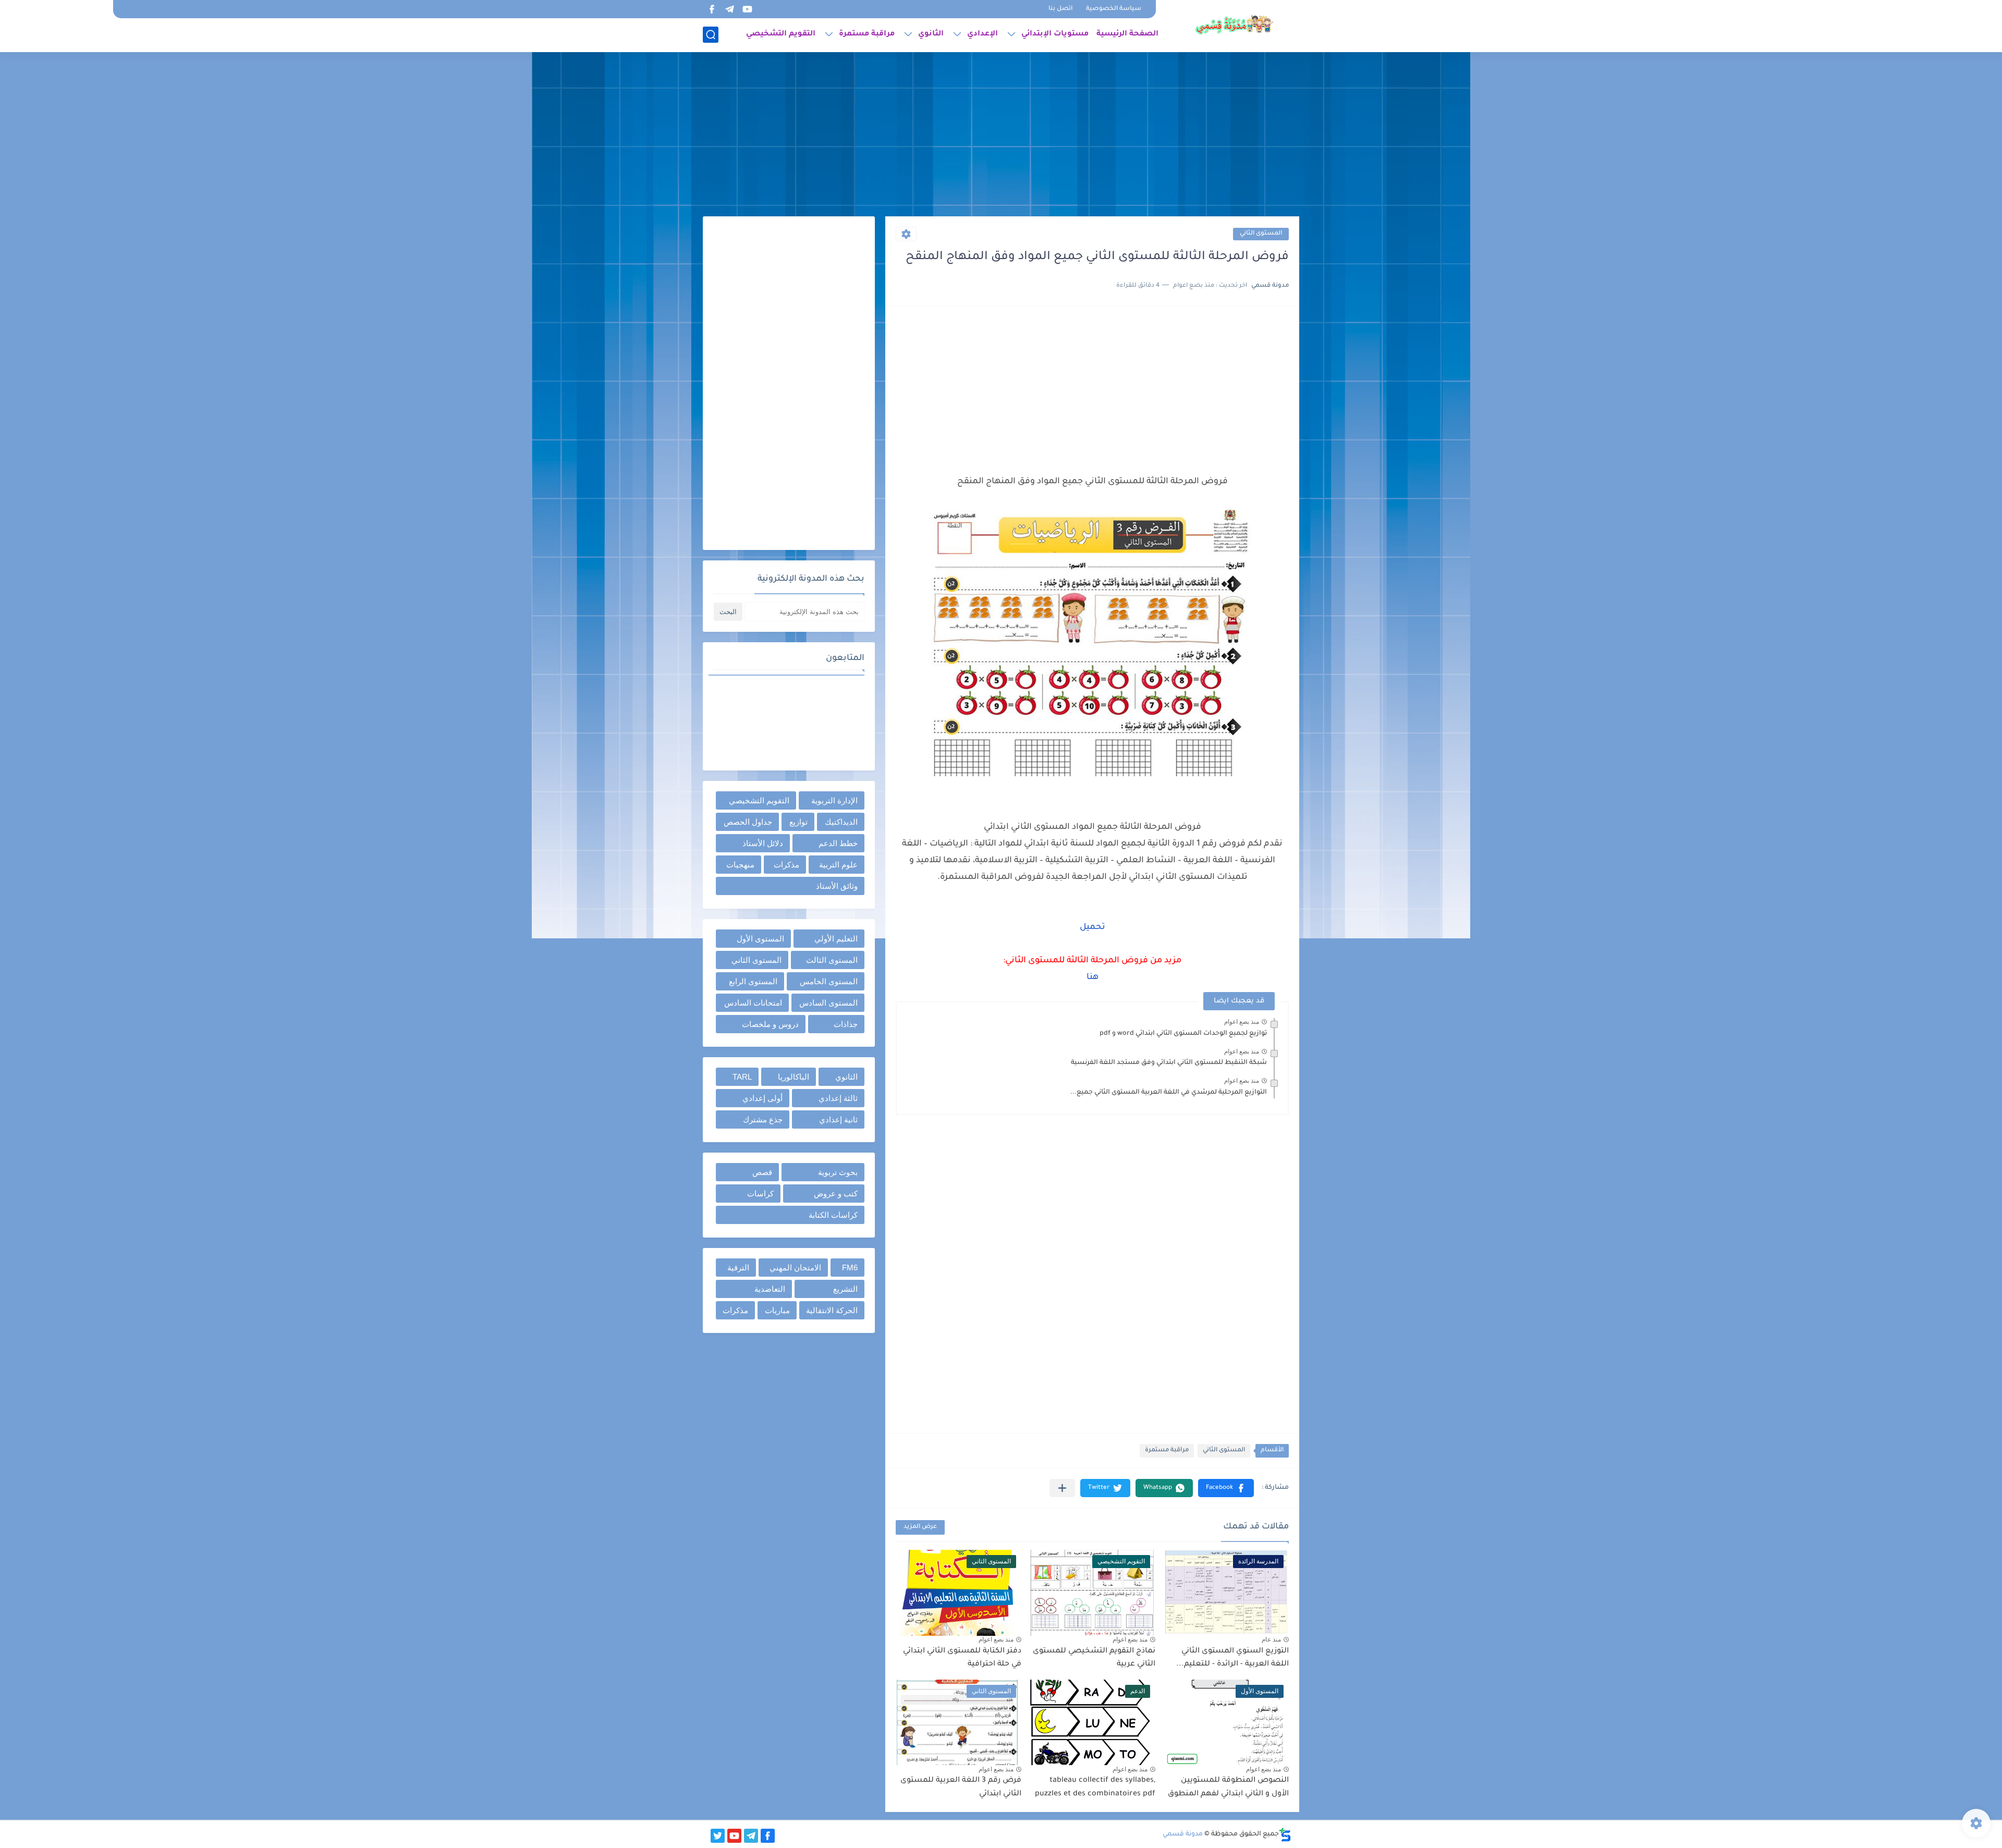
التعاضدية (770, 1289)
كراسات (760, 1194)
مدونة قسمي (1183, 1834)
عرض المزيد (920, 1527)
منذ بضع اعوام (1242, 1022)
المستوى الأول (760, 939)
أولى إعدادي (762, 1098)
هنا (1092, 977)
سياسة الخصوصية (1114, 9)
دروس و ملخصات (770, 1024)
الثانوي (931, 34)
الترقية (738, 1268)
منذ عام (1271, 1639)
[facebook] (712, 9)
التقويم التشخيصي (781, 34)
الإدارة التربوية (834, 800)
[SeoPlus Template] (1285, 1835)
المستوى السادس (828, 1003)
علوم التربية (838, 865)
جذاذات (846, 1024)
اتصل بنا (1060, 9)
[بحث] (711, 35)
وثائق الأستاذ (837, 886)
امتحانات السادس (753, 1003)
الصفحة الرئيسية (1127, 34)
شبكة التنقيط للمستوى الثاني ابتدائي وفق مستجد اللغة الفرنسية (1169, 1063)
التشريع (845, 1289)
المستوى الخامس (829, 981)
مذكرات (786, 865)
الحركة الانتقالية (832, 1310)
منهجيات (740, 865)
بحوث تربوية (838, 1172)
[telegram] (729, 9)
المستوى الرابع (753, 981)
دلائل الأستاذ (763, 843)
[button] (1226, 1488)
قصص (762, 1172)
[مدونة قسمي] (1234, 25)
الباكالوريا (794, 1077)
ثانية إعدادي (838, 1119)
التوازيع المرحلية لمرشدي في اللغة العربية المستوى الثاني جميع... (1169, 1093)
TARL (742, 1077)
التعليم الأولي (836, 939)
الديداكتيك (841, 822)
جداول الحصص (748, 822)
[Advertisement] (1001, 136)
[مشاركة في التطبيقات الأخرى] (1062, 1488)
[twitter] (718, 1836)
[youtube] (747, 9)
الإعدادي (982, 34)
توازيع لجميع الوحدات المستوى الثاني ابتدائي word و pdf (1183, 1034)
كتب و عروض (836, 1194)
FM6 (850, 1268)
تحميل (1092, 927)
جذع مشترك (763, 1119)
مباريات (777, 1310)
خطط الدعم (838, 843)
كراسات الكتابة (833, 1215)
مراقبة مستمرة (867, 34)
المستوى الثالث (832, 960)
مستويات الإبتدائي (1055, 34)
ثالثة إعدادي (838, 1098)
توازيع (798, 822)
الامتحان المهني (795, 1268)
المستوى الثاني (1261, 234)
